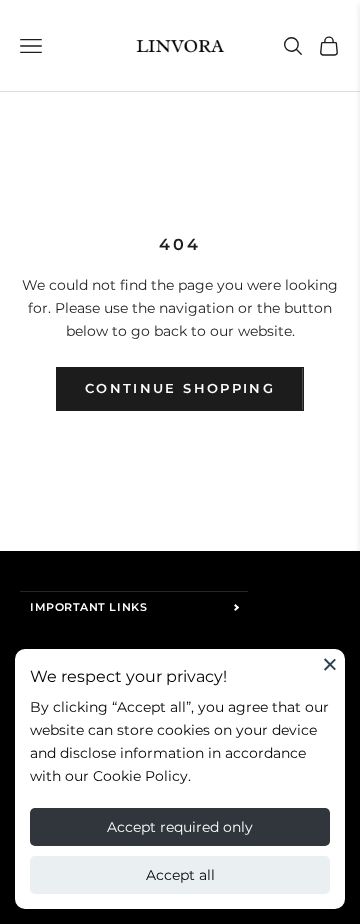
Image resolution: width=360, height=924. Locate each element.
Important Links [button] (88, 607)
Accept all (180, 875)
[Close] (330, 664)
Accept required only (180, 827)
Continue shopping (180, 388)
